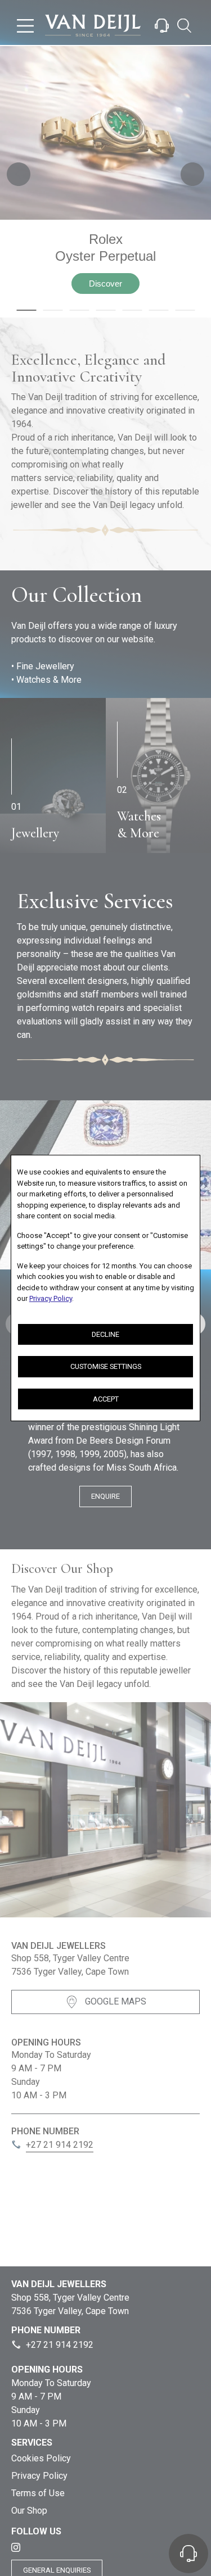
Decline (105, 1334)
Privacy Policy (51, 1298)
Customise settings (106, 1366)
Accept (106, 1399)
